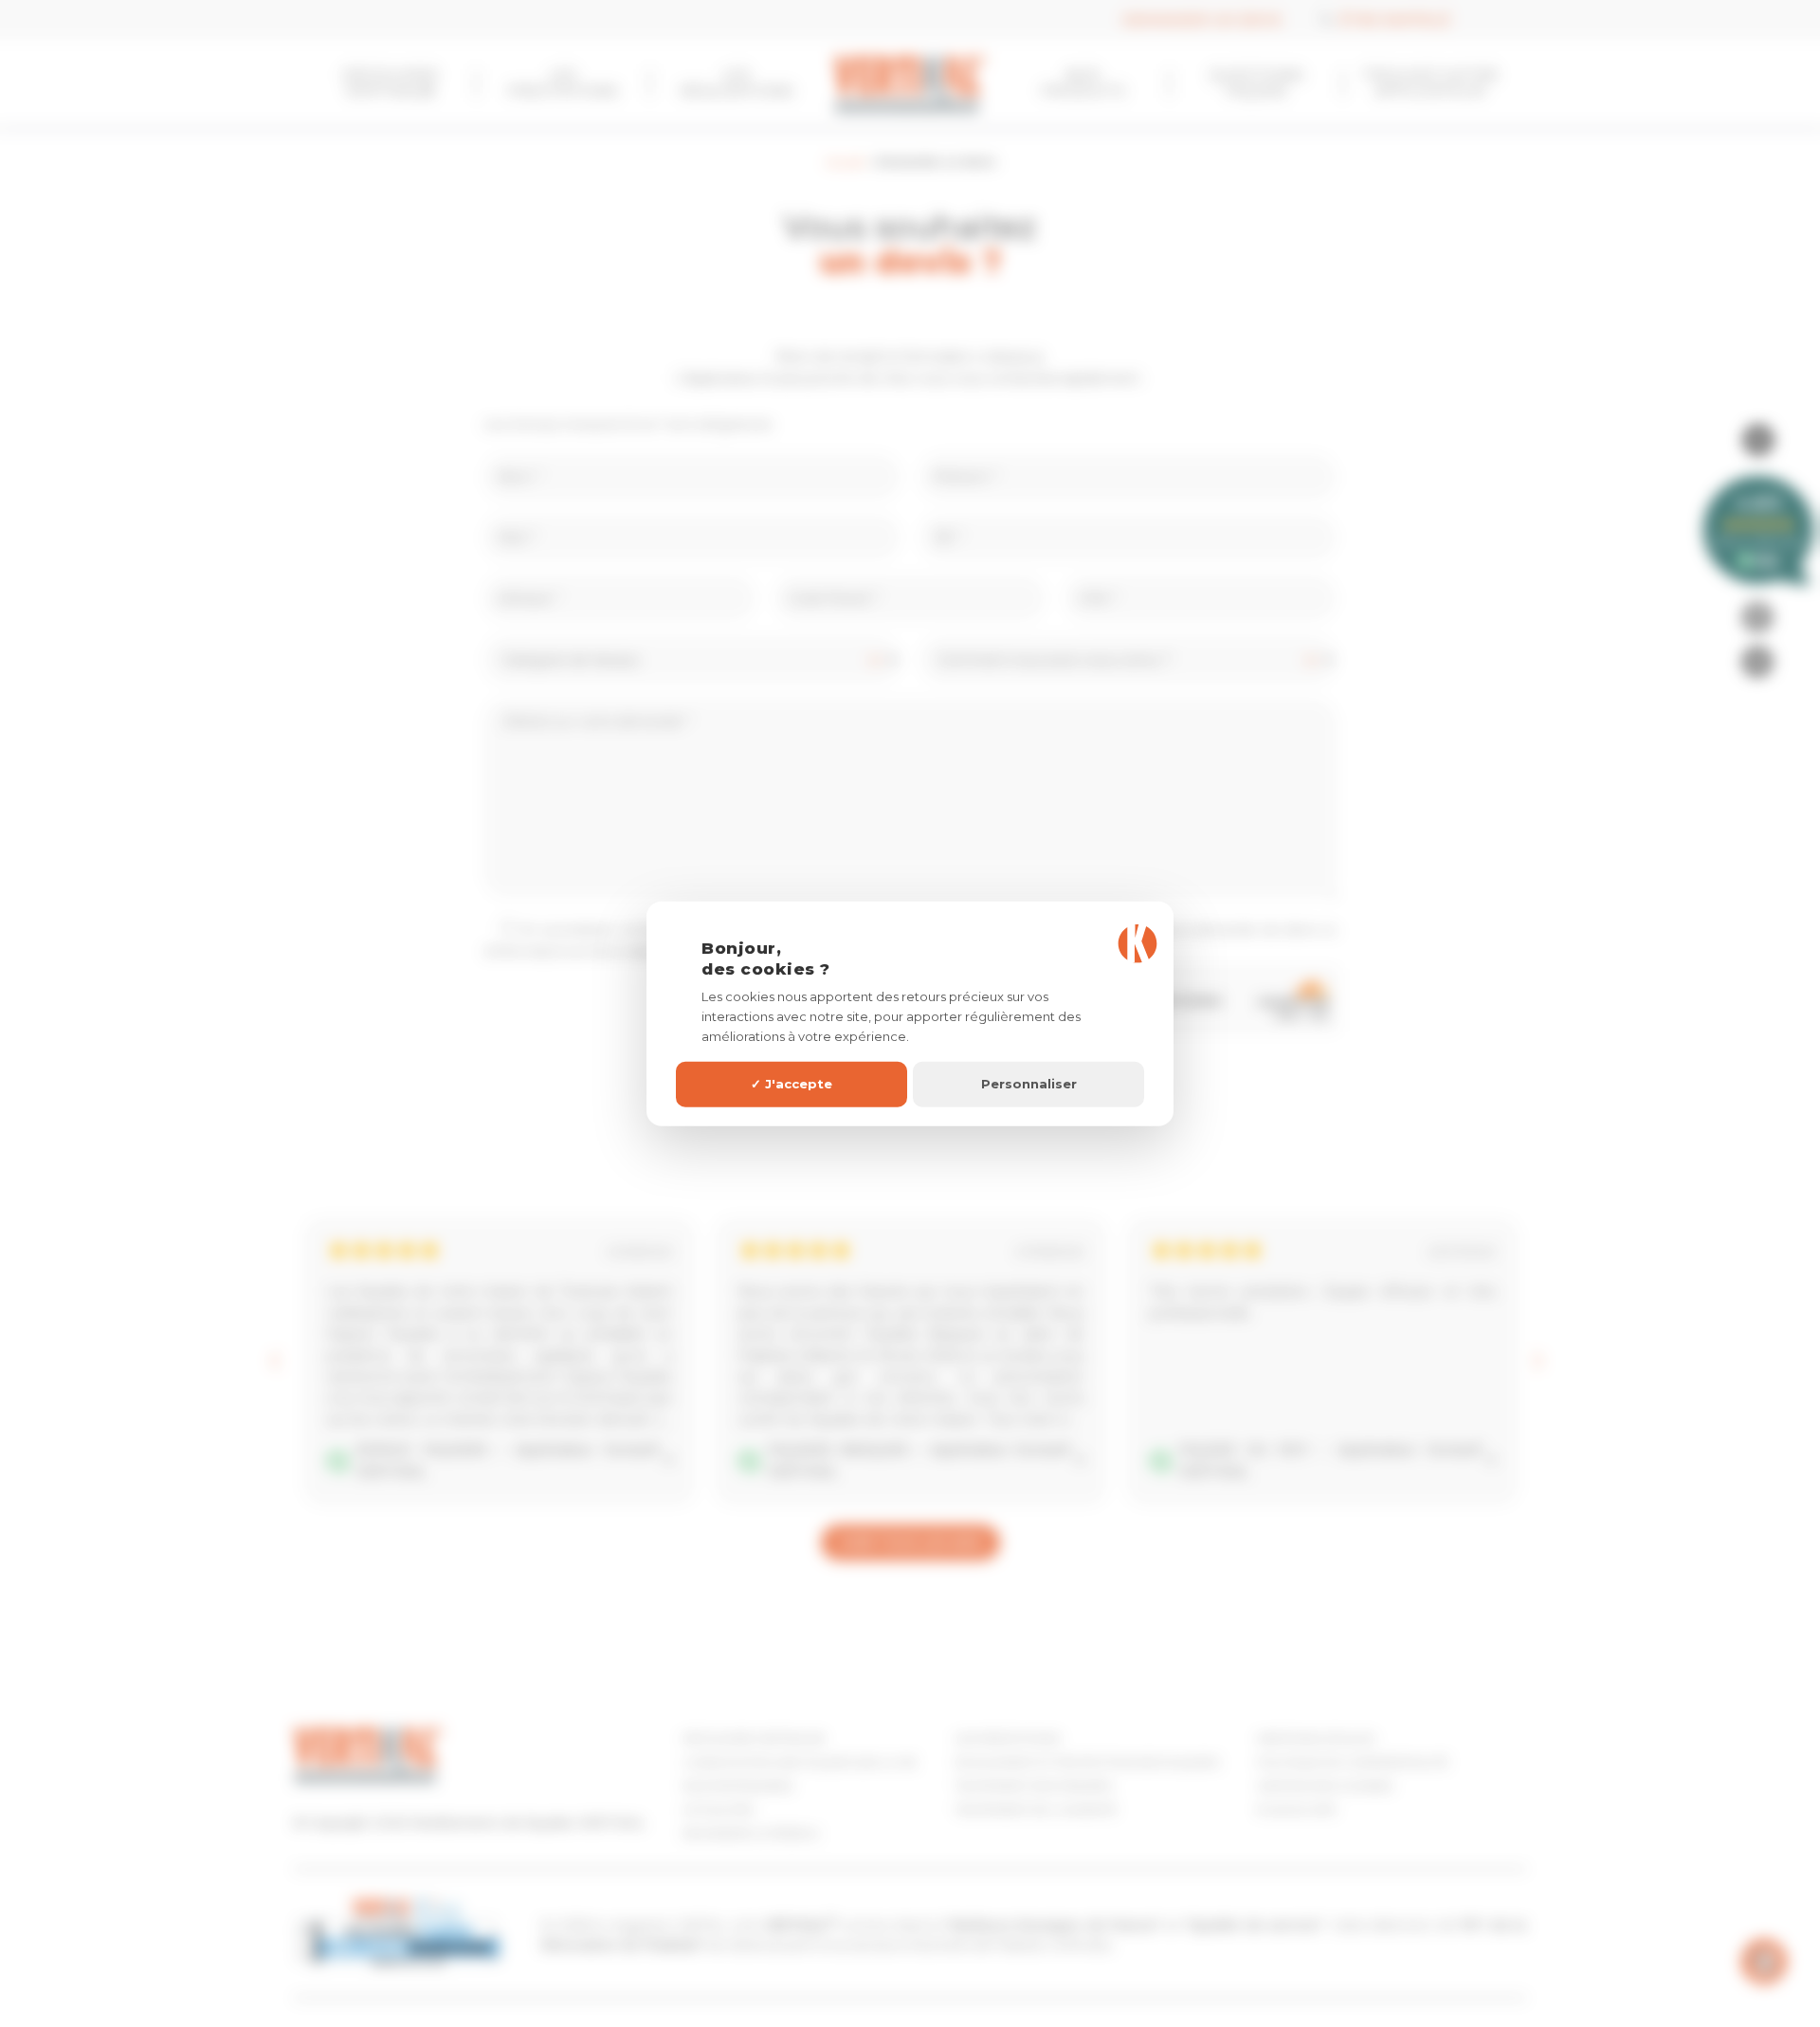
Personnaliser (1029, 1084)
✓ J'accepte (792, 1084)
